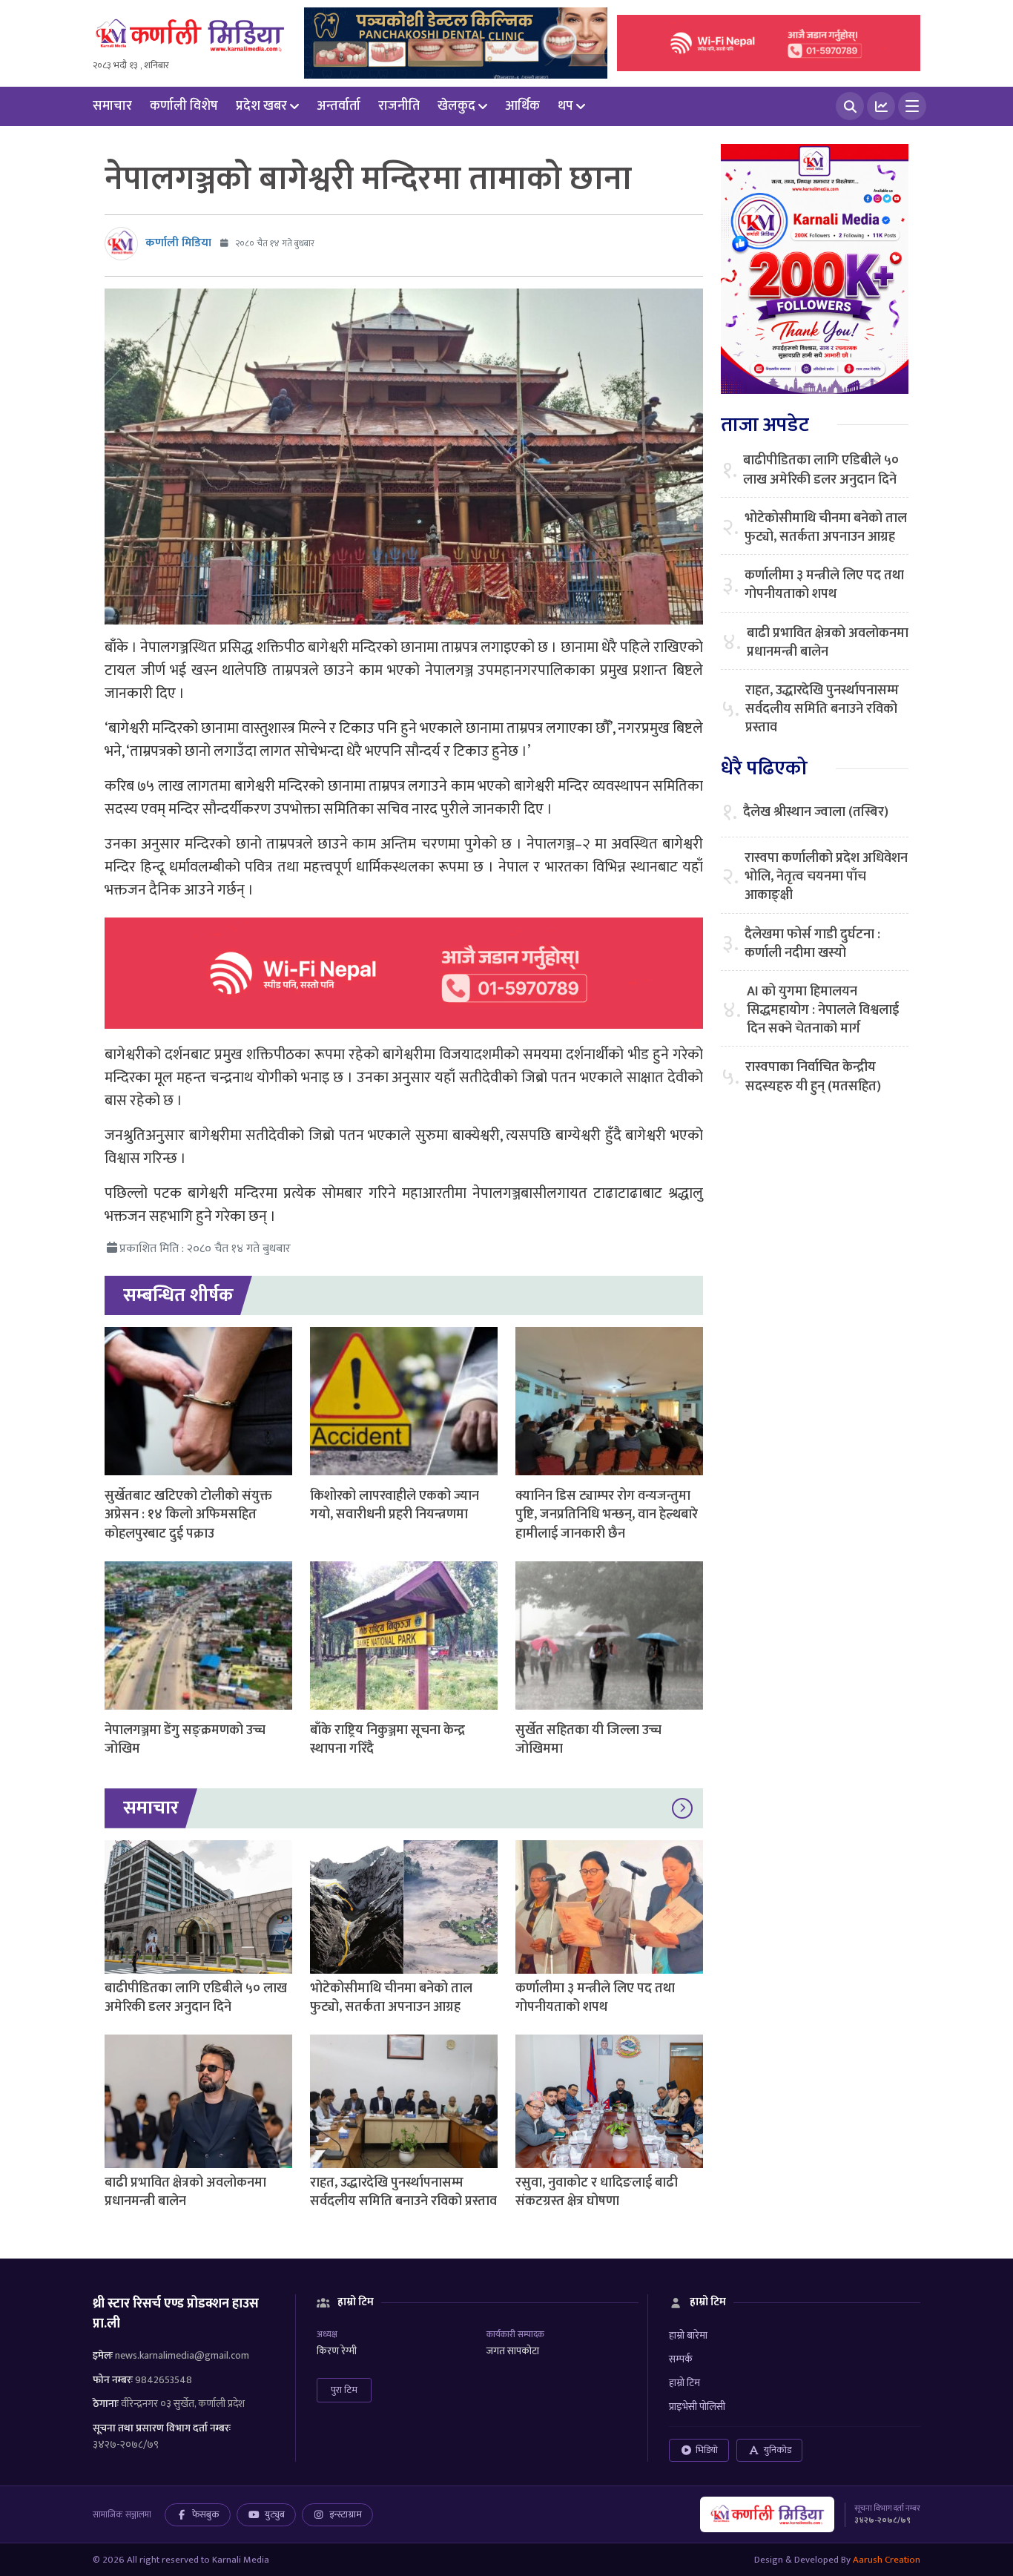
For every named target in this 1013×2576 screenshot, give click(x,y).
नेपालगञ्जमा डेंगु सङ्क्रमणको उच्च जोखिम (185, 1740)
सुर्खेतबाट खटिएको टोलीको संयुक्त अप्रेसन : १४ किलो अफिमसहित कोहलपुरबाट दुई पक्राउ (188, 1515)
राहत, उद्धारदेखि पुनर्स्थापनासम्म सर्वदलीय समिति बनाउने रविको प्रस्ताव (403, 2192)
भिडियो (707, 2450)
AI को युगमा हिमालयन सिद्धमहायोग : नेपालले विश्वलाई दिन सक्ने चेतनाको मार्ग (823, 1011)
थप (565, 106)
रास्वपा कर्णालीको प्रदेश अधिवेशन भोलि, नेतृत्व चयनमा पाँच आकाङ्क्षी (826, 877)
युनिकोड (778, 2450)
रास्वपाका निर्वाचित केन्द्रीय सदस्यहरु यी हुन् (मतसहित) (813, 1077)
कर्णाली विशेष (184, 106)
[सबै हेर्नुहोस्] (682, 1808)
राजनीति (399, 106)
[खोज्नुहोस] (850, 106)
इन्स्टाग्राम (346, 2514)
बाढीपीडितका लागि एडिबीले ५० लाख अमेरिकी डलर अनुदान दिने (196, 1998)
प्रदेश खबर (261, 106)
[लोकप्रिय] (881, 106)
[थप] (912, 106)
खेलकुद (456, 106)
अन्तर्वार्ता (339, 106)
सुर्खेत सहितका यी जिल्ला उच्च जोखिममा (588, 1740)
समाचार (112, 106)
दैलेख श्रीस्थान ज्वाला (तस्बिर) (816, 813)
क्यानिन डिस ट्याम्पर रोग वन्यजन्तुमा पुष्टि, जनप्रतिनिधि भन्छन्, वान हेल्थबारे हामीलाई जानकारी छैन (607, 1515)
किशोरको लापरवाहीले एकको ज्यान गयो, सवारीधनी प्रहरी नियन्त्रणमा (395, 1505)
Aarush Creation (887, 2560)
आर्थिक (522, 106)
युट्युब (275, 2514)
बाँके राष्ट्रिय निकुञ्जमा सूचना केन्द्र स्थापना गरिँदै (387, 1740)
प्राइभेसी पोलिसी (697, 2407)
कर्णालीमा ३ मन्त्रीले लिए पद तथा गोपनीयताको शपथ (595, 1998)
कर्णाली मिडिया (178, 243)
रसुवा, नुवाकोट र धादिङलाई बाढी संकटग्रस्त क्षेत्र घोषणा (597, 2192)
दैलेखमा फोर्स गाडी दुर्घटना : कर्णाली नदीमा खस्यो (812, 944)
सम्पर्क (681, 2359)
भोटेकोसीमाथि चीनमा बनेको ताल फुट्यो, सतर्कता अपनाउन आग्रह (391, 1998)
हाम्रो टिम (684, 2383)
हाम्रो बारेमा (688, 2335)
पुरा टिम (344, 2390)
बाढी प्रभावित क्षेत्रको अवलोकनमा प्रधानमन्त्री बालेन (185, 2192)
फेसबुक (206, 2514)
